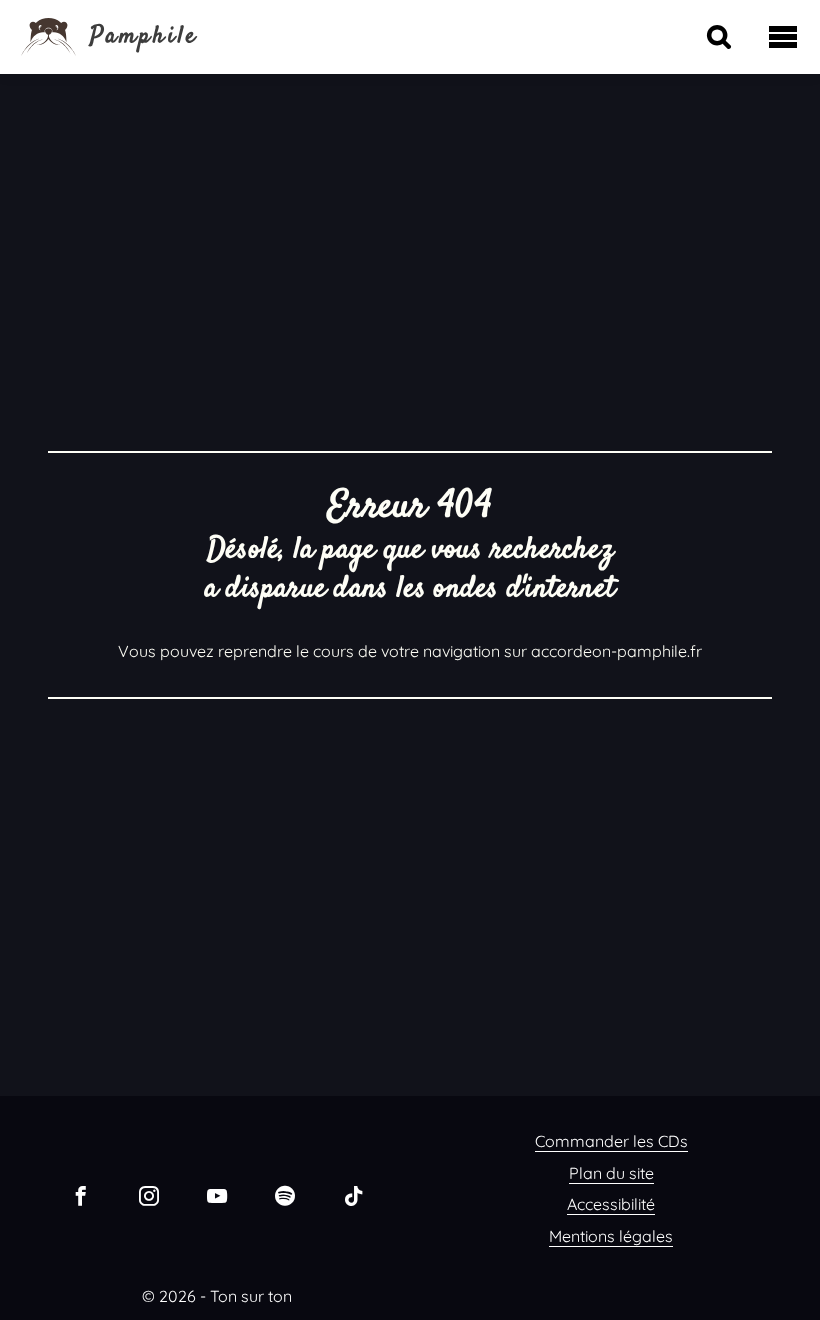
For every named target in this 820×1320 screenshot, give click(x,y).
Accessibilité (611, 1204)
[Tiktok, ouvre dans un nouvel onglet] (353, 1195)
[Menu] (783, 37)
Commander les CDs (611, 1141)
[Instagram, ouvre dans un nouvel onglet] (149, 1195)
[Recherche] (719, 37)
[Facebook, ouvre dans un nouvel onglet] (81, 1195)
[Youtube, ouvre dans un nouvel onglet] (217, 1195)
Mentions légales (611, 1236)
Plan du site (611, 1173)
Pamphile (144, 37)
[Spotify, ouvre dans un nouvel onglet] (285, 1195)
